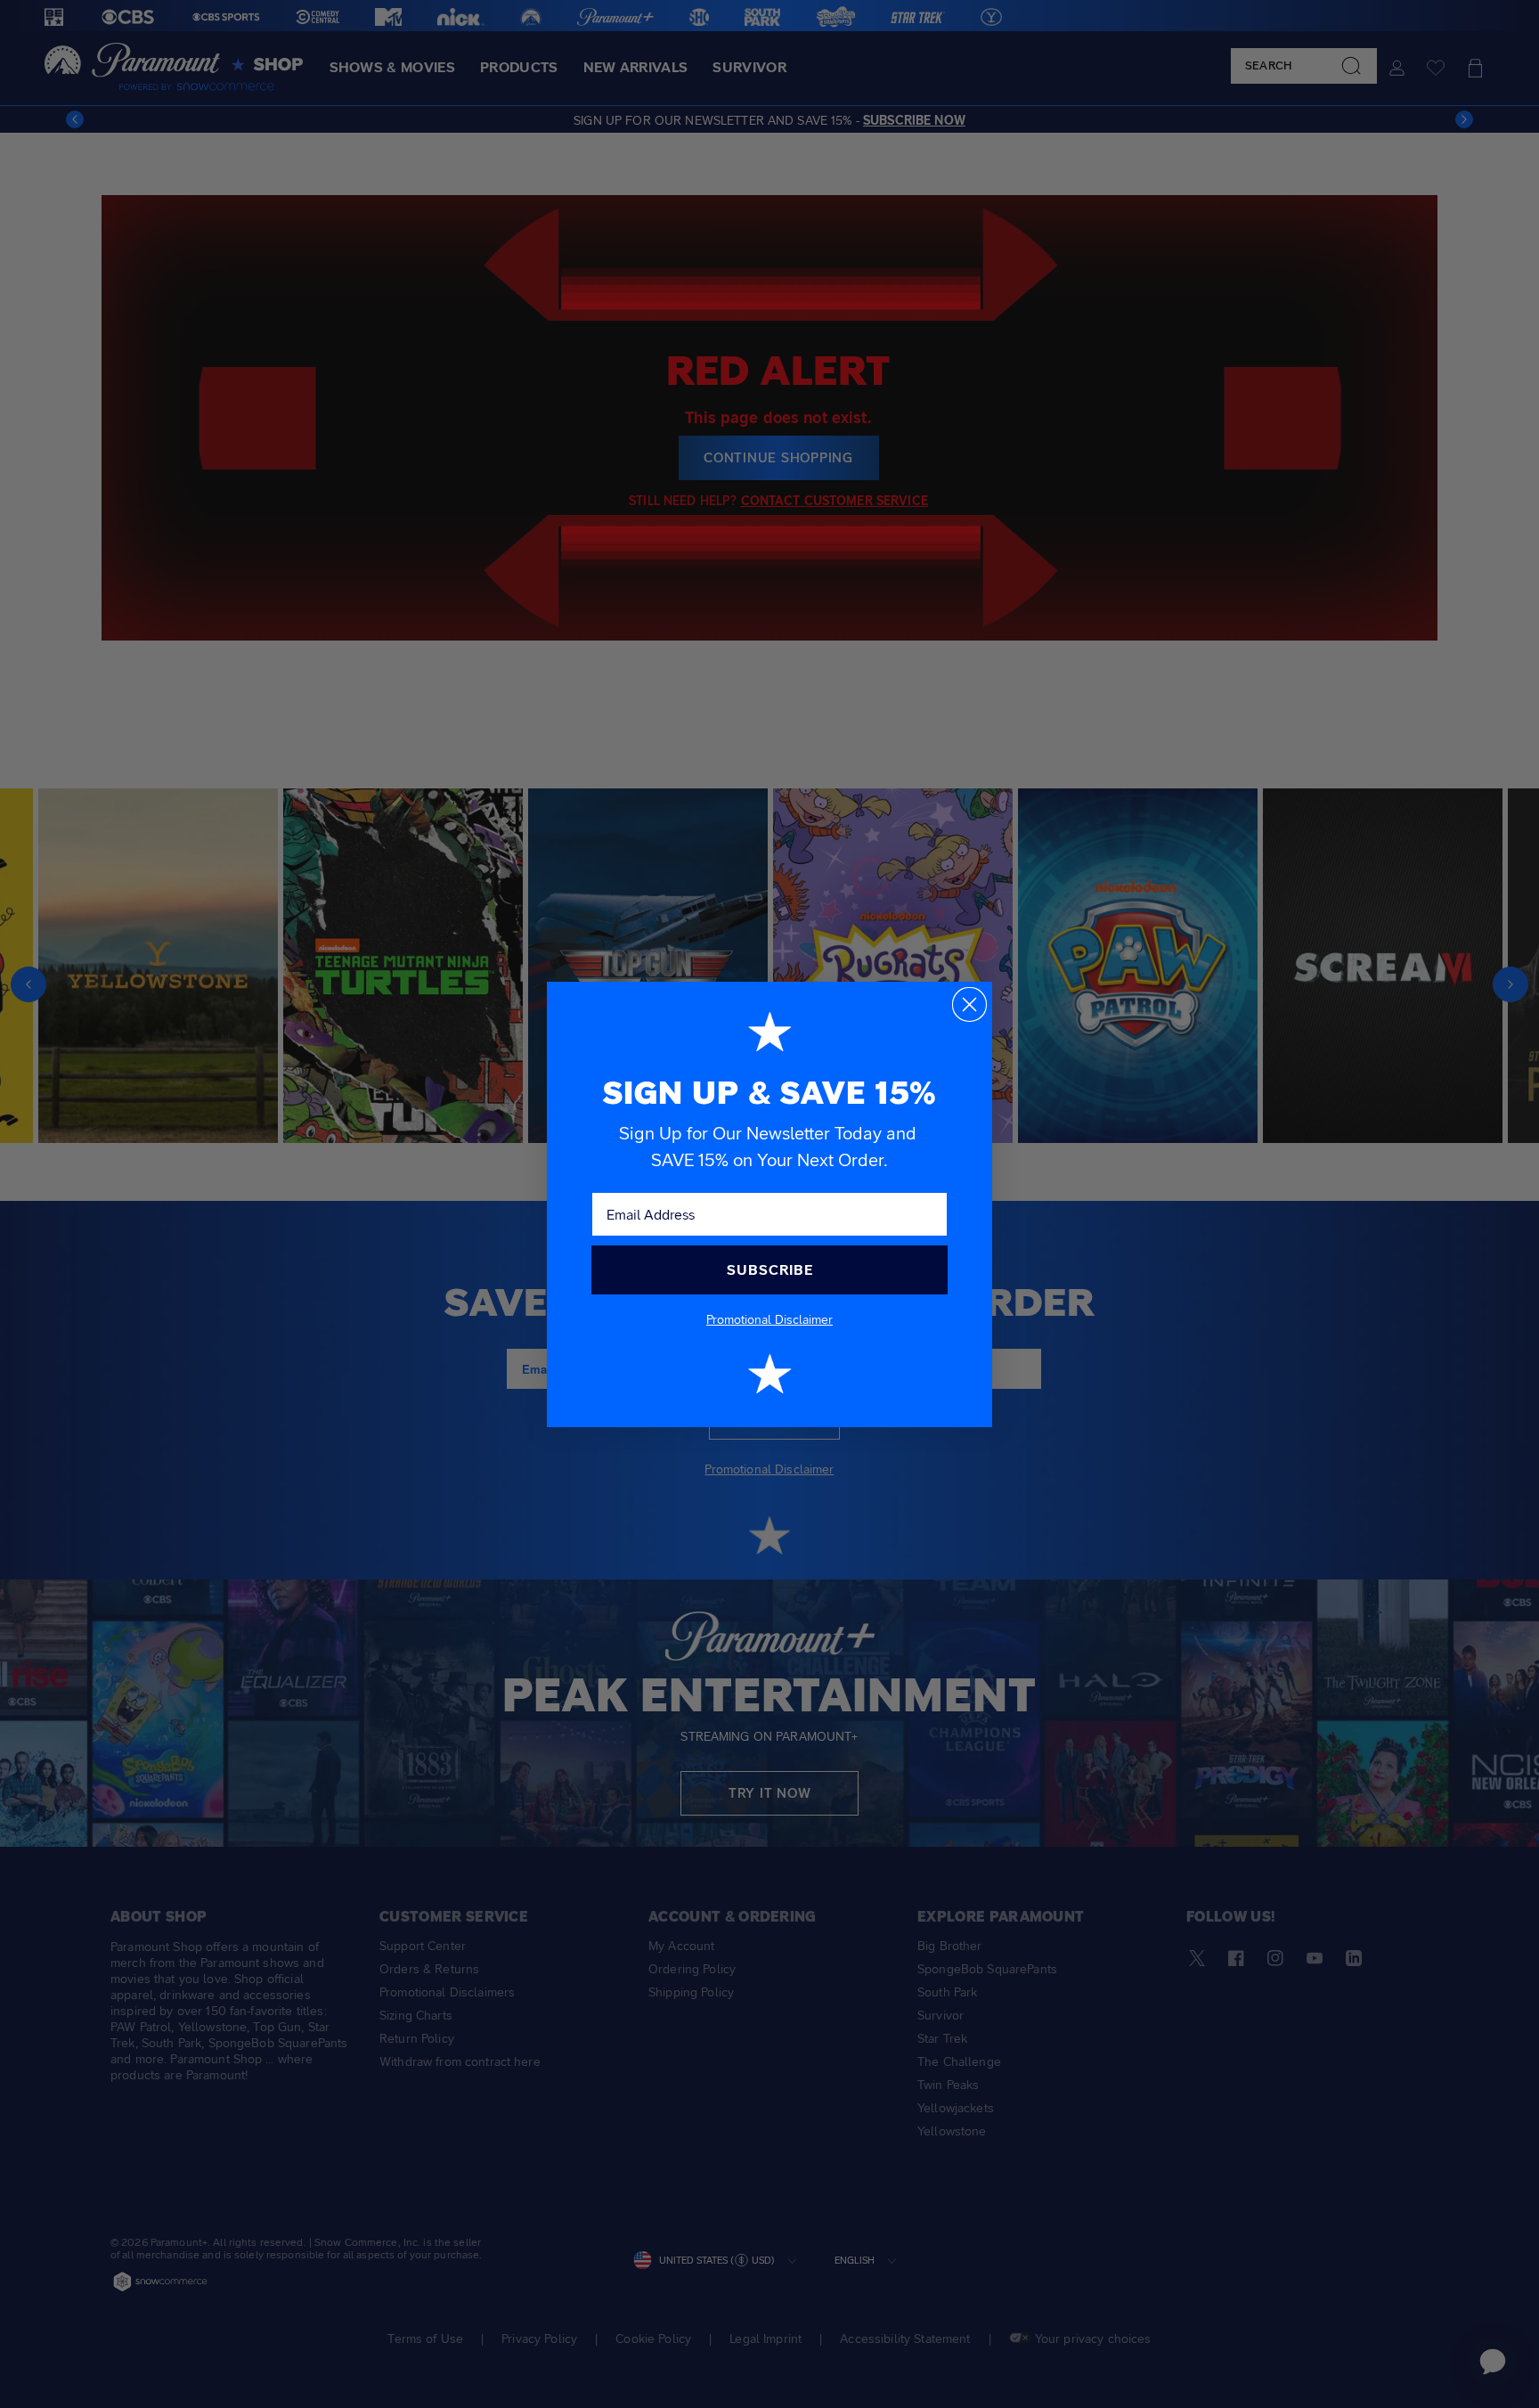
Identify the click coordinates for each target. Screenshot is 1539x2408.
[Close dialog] (969, 1004)
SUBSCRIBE (770, 1270)
